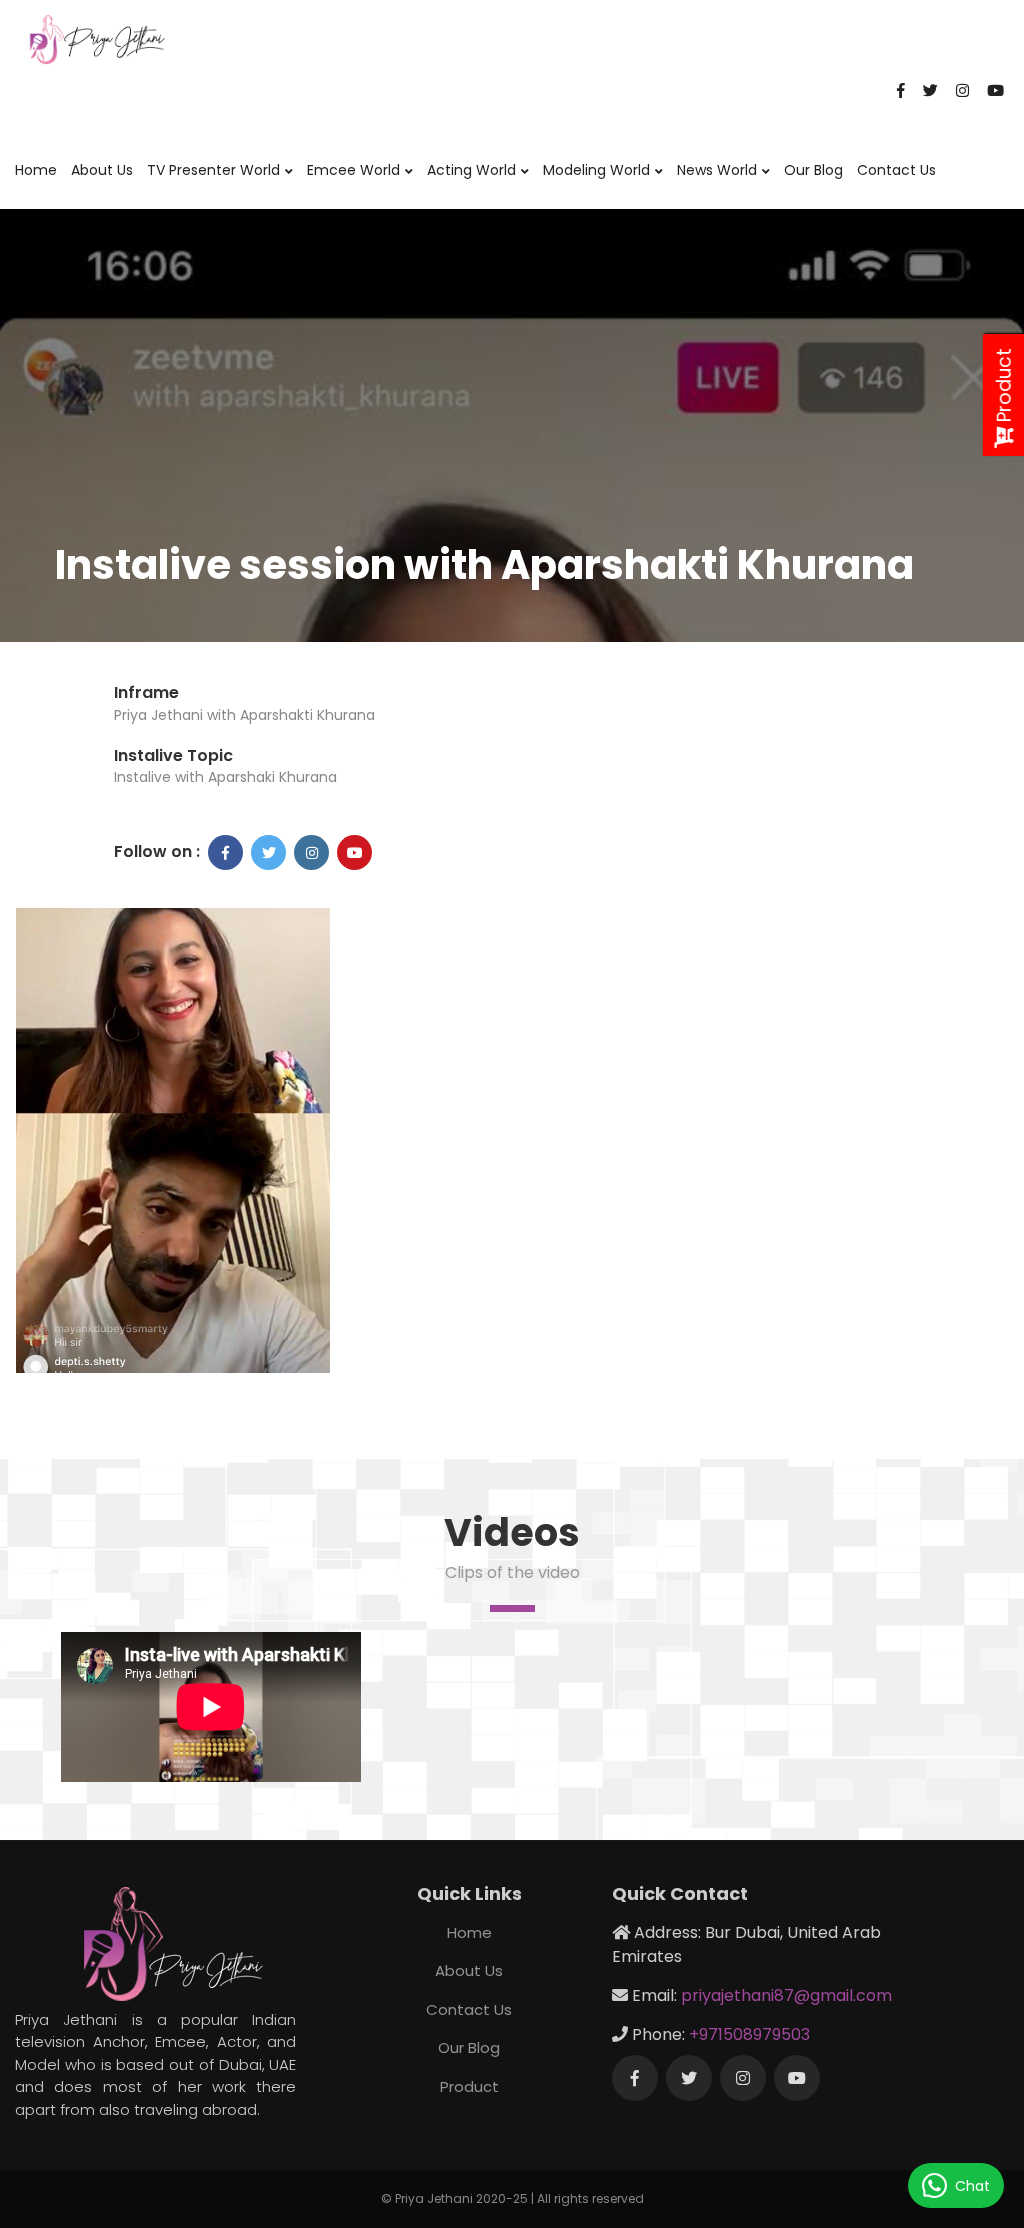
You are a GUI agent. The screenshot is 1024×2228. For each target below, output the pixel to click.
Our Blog (813, 170)
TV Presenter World (213, 170)
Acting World (471, 170)
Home (36, 170)
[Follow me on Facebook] (635, 2078)
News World (717, 170)
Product (469, 2086)
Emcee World (353, 170)
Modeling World (596, 170)
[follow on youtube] (354, 852)
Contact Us (896, 170)
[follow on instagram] (311, 852)
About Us (102, 170)
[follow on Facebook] (225, 852)
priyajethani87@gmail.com (786, 1995)
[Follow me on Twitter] (689, 2078)
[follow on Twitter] (268, 852)
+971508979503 (749, 2034)
